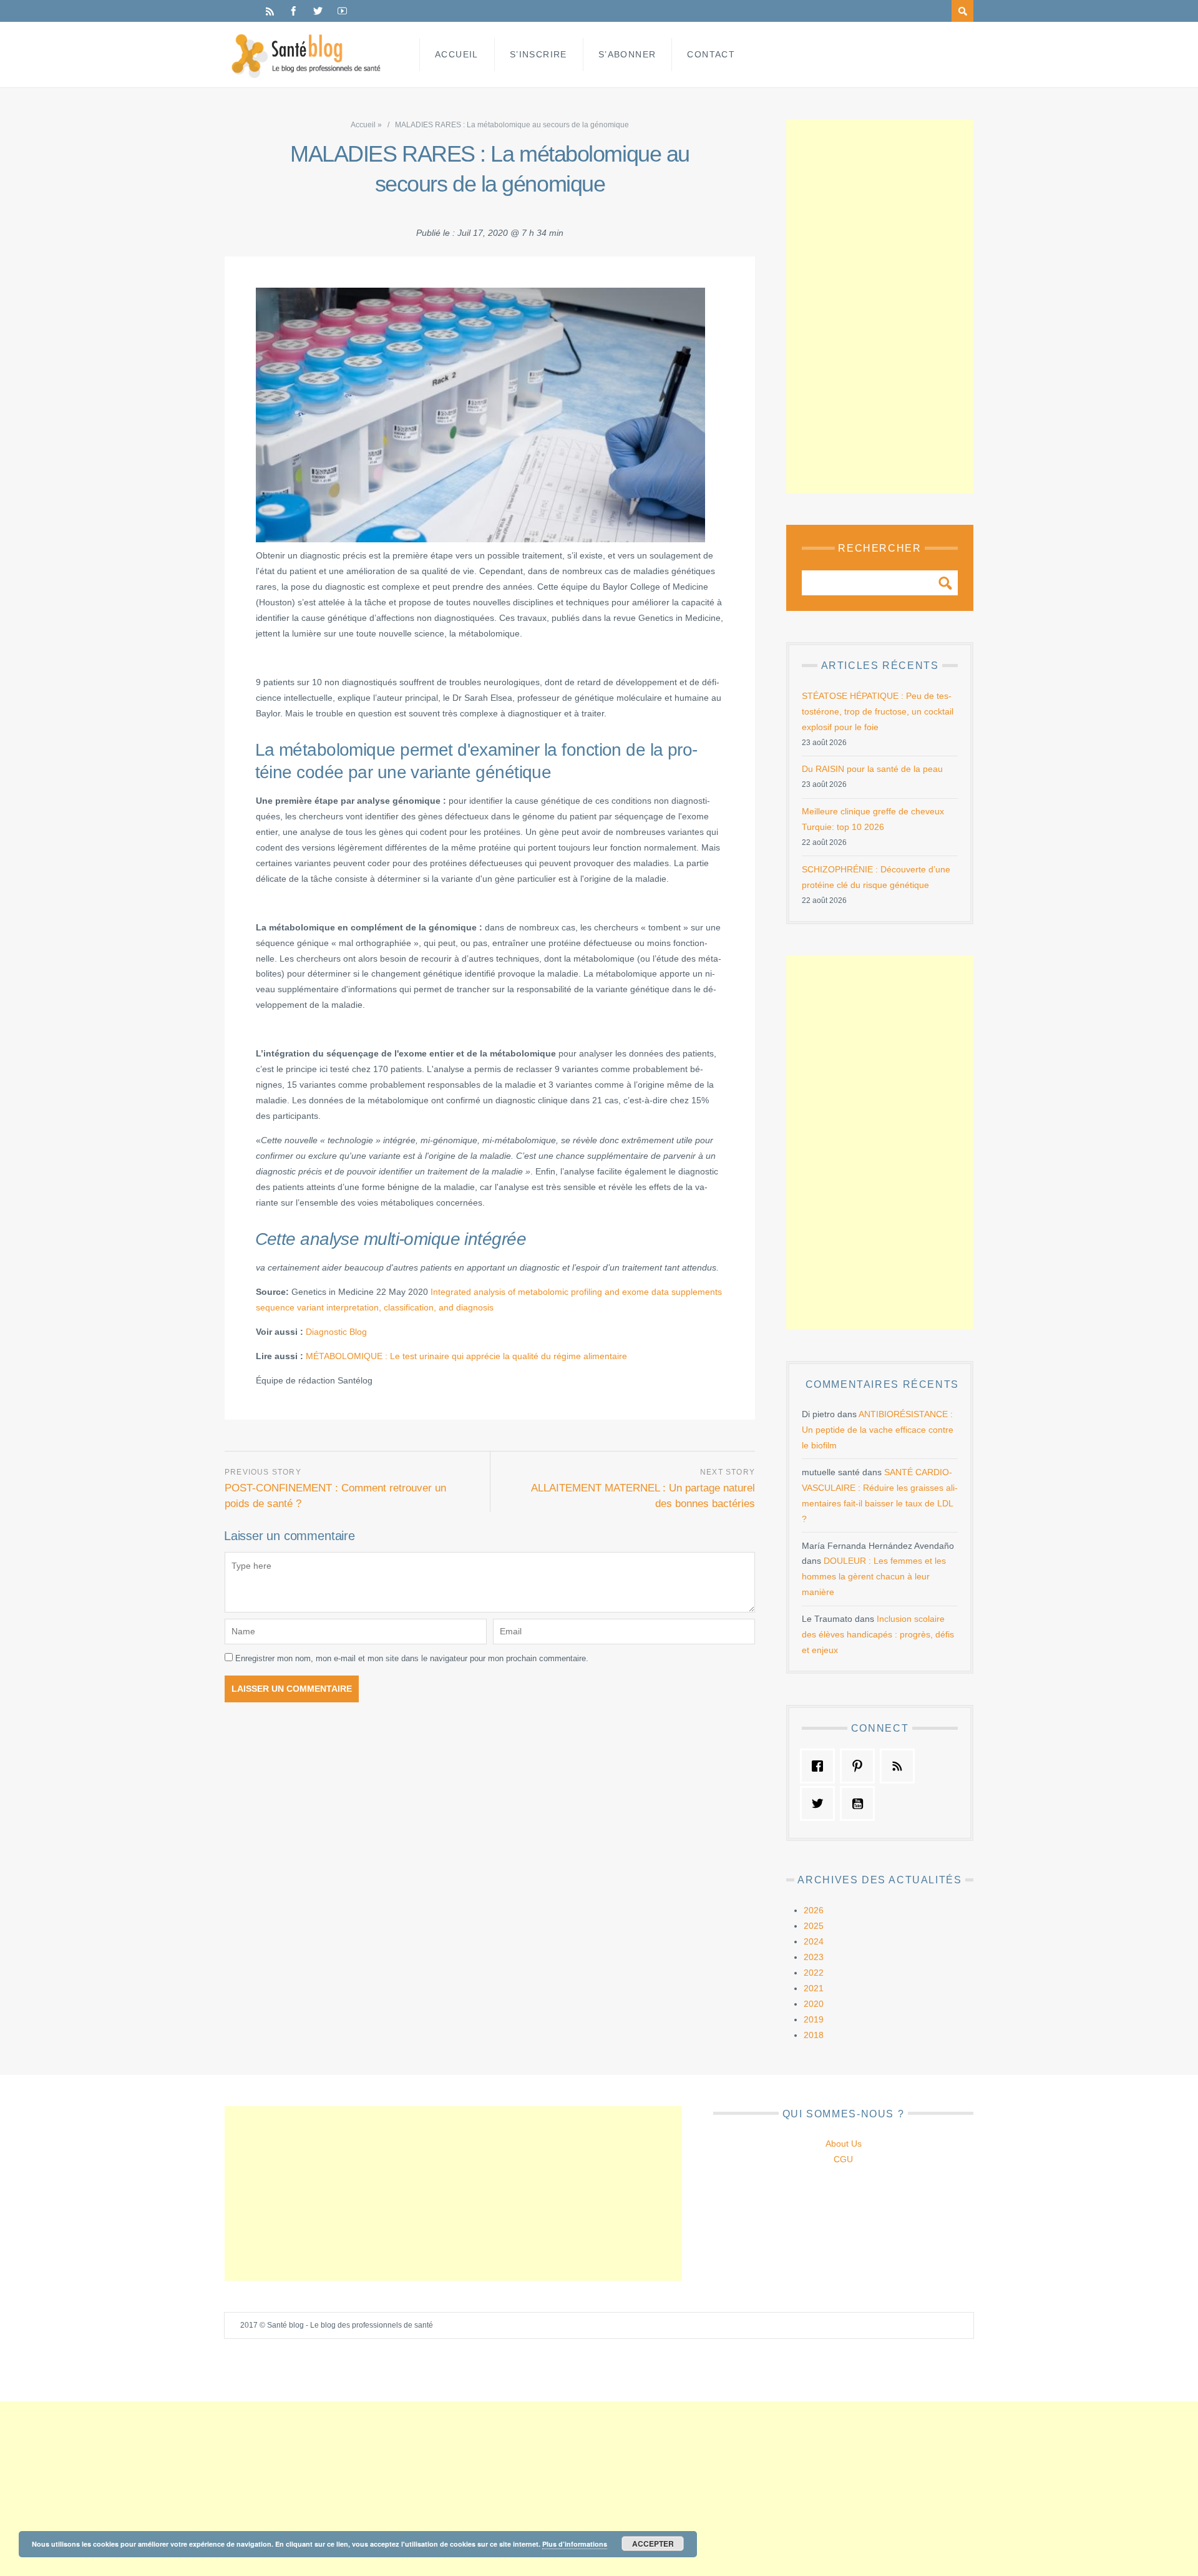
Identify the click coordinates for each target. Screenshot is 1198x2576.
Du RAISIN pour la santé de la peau (872, 769)
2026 (814, 1910)
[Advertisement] (880, 306)
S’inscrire (538, 54)
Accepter (653, 2544)
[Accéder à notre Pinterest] (860, 1766)
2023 (814, 1957)
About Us (844, 2144)
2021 (814, 1988)
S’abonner (627, 54)
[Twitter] (318, 11)
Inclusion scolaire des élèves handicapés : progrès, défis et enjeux (878, 1634)
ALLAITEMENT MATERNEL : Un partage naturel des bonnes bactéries (643, 1496)
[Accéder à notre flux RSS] (900, 1766)
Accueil (457, 54)
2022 (814, 1973)
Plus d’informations (575, 2544)
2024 (814, 1941)
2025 (814, 1926)
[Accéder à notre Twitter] (821, 1803)
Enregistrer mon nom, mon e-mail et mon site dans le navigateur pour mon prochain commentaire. (412, 1658)
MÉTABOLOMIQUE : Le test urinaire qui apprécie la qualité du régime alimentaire (466, 1356)
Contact (711, 54)
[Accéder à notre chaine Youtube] (860, 1803)
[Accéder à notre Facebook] (821, 1766)
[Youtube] (342, 11)
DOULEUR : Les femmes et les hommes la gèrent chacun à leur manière (874, 1576)
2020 (814, 2004)
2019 (814, 2019)
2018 (814, 2035)
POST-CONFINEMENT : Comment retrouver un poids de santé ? (335, 1496)
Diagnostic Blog (336, 1332)
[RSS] (270, 11)
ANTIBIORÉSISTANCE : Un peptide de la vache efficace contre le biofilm (878, 1430)
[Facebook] (294, 11)
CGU (843, 2159)
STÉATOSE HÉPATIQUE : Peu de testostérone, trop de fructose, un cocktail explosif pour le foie (878, 711)
